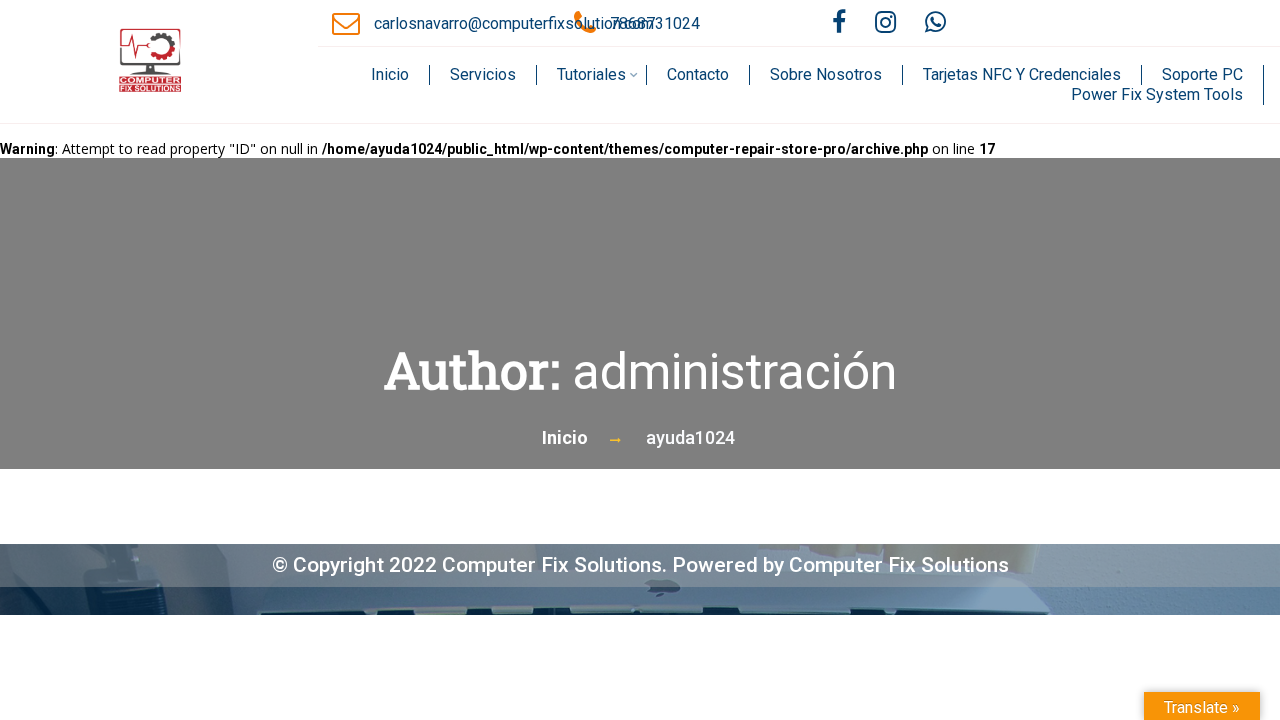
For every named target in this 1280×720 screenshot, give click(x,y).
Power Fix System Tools (1157, 94)
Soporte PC (1202, 74)
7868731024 (655, 23)
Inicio (390, 74)
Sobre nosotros (826, 74)
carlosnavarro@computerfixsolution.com (514, 23)
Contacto (698, 74)
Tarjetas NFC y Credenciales (1022, 74)
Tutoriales (591, 74)
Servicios (483, 74)
